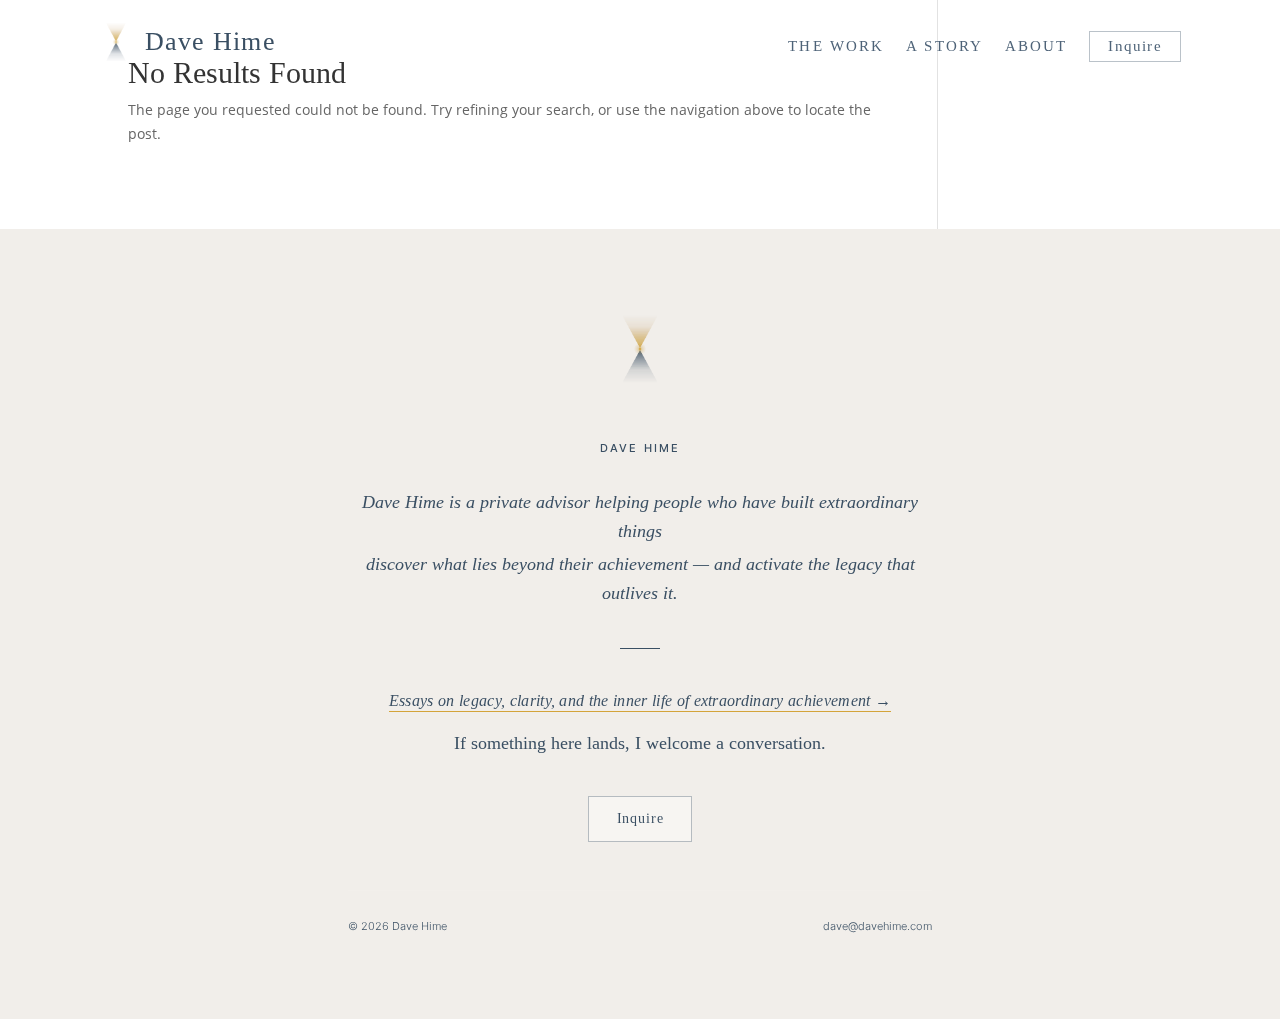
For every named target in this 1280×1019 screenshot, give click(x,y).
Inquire (1134, 46)
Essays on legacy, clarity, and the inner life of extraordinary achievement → (640, 700)
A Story (944, 46)
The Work (836, 46)
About (1036, 46)
